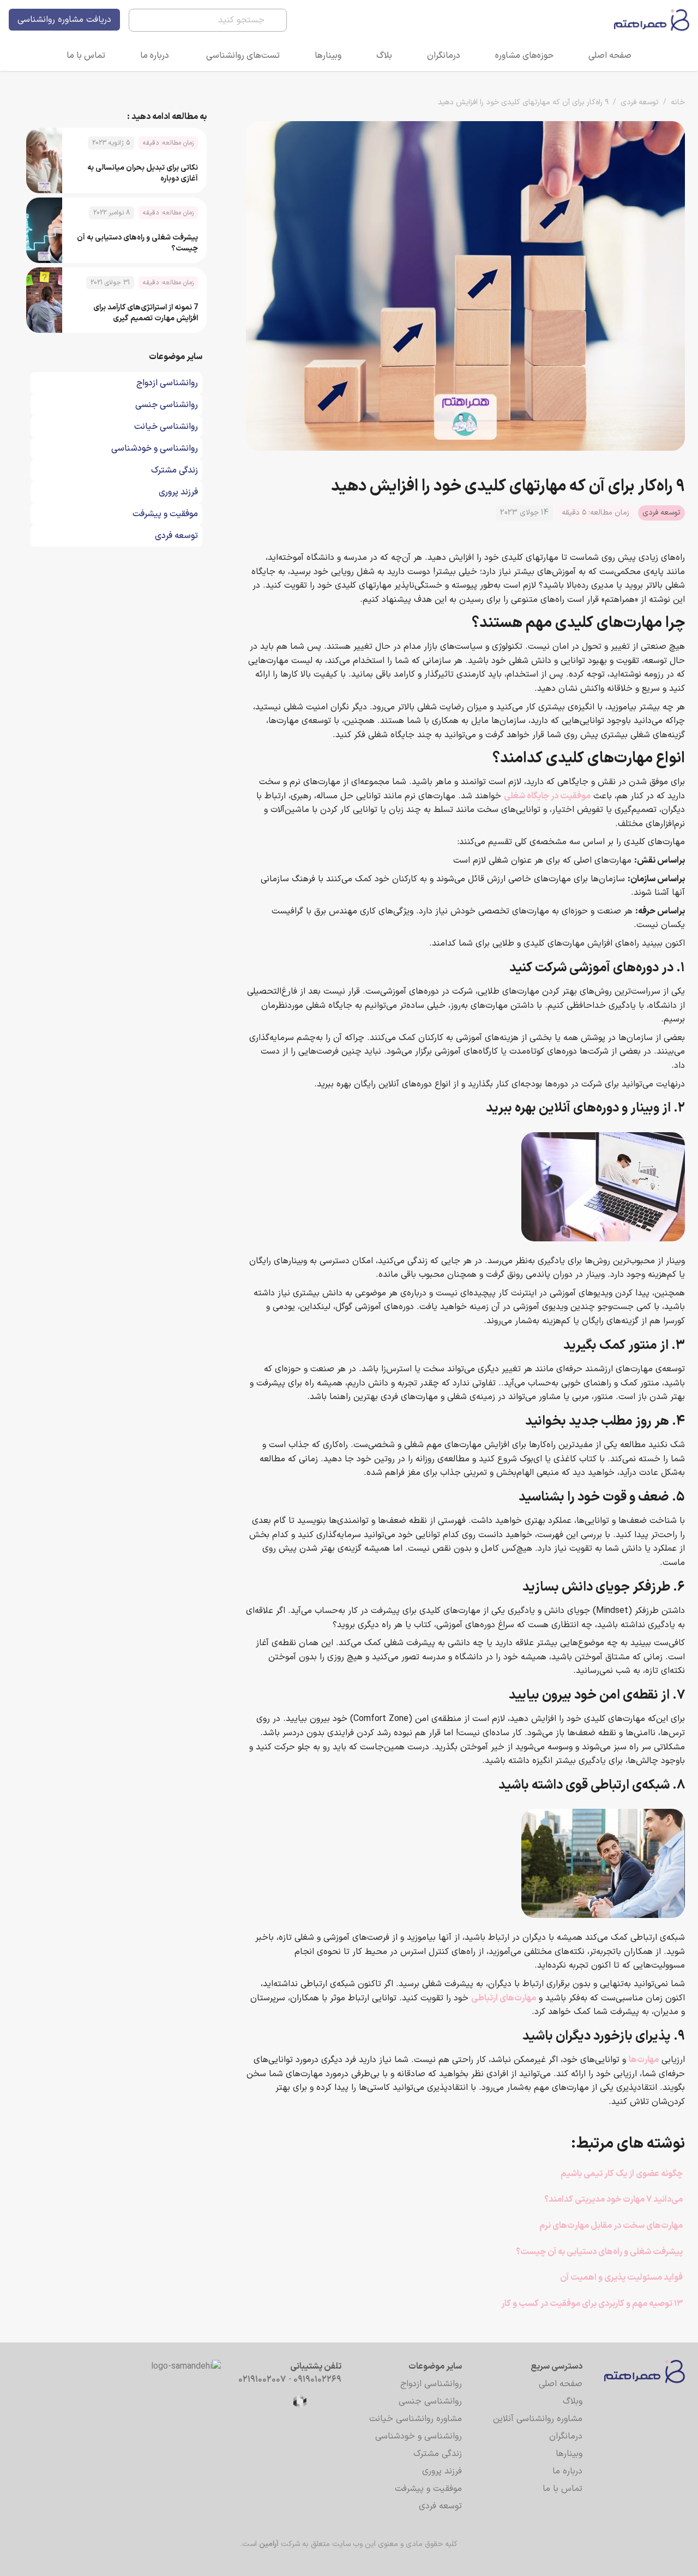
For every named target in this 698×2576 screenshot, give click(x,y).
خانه (678, 102)
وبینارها (328, 56)
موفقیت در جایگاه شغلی (547, 796)
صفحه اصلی (610, 56)
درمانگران (444, 56)
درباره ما (155, 56)
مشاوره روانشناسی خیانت (416, 2419)
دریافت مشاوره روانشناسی (64, 20)
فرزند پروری (442, 2471)
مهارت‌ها (644, 2060)
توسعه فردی (640, 102)
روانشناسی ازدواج (431, 2384)
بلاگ (384, 56)
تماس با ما (86, 56)
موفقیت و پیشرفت (428, 2489)
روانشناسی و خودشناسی (419, 2436)
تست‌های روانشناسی (243, 56)
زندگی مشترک (438, 2454)
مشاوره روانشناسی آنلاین (538, 2419)
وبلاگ (573, 2401)
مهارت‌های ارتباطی (504, 1998)
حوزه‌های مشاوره (524, 56)
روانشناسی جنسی (430, 2401)
